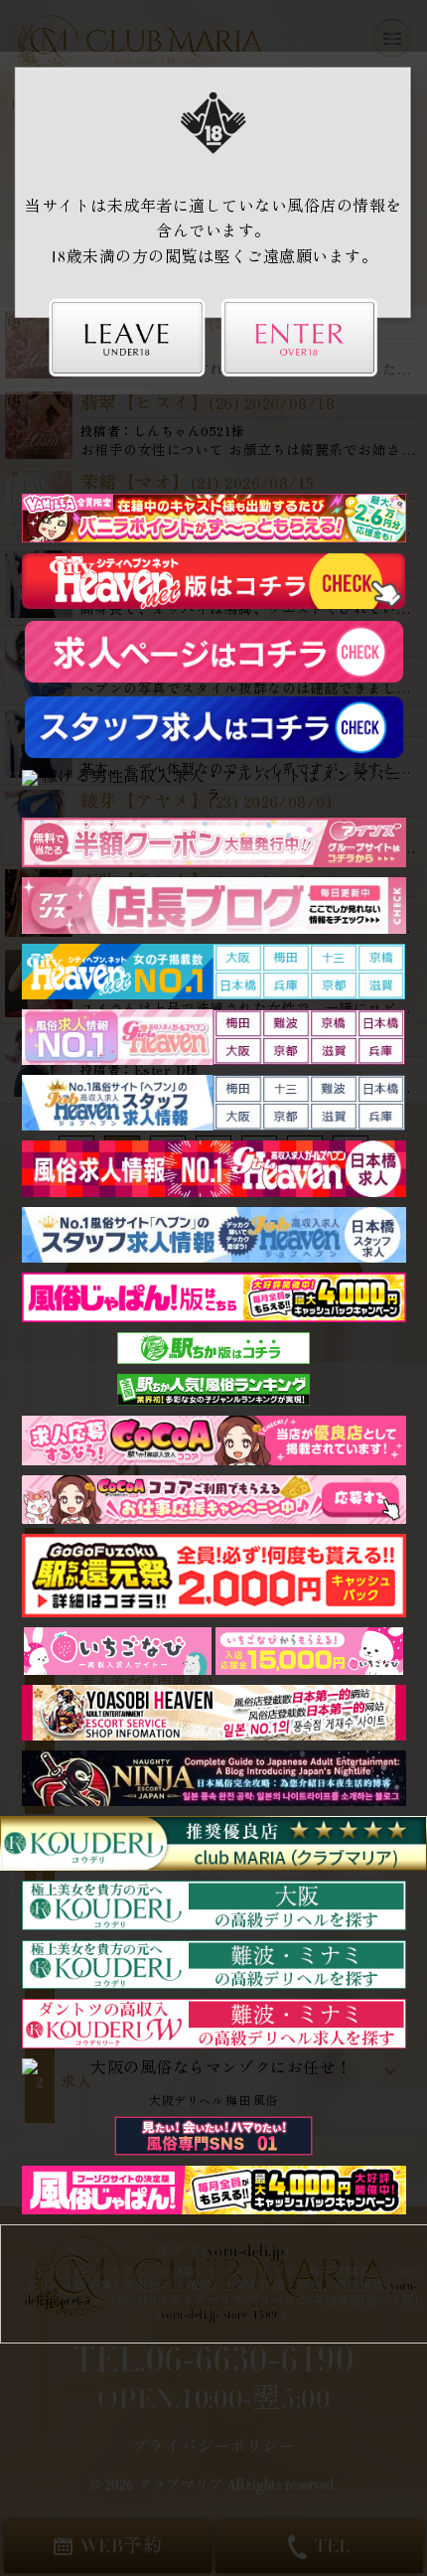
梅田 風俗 (251, 2103)
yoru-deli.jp (246, 2253)
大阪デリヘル (186, 2103)
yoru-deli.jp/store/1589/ (222, 2317)
